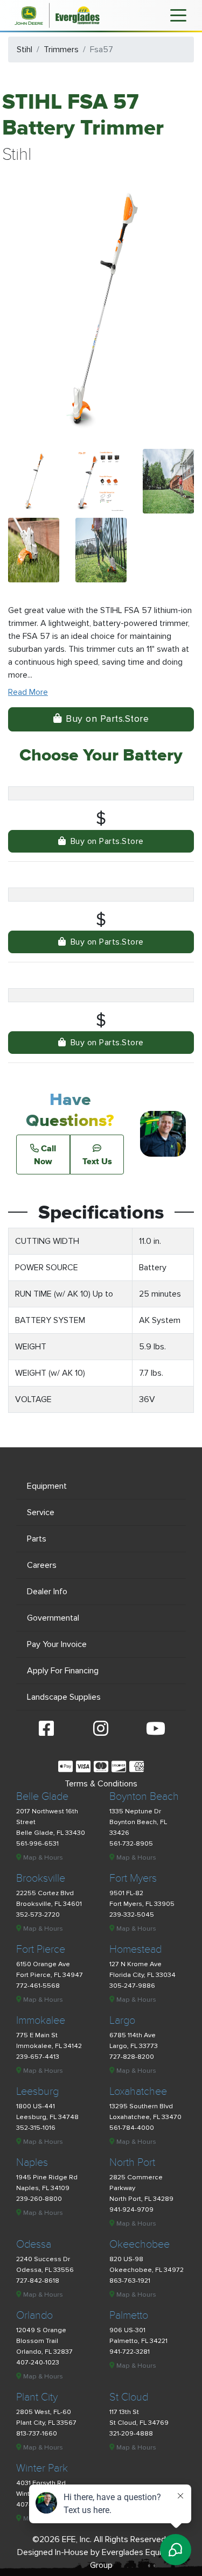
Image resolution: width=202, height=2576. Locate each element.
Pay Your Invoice (57, 1644)
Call (45, 1155)
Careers (42, 1565)
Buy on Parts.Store (107, 719)
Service (41, 1512)
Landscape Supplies (64, 1697)
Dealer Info (47, 1592)
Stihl (25, 50)
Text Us (97, 1161)
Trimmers (61, 50)
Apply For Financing (63, 1671)
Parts (37, 1539)
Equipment (47, 1486)
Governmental (53, 1618)
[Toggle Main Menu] (178, 15)
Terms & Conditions (101, 1784)
